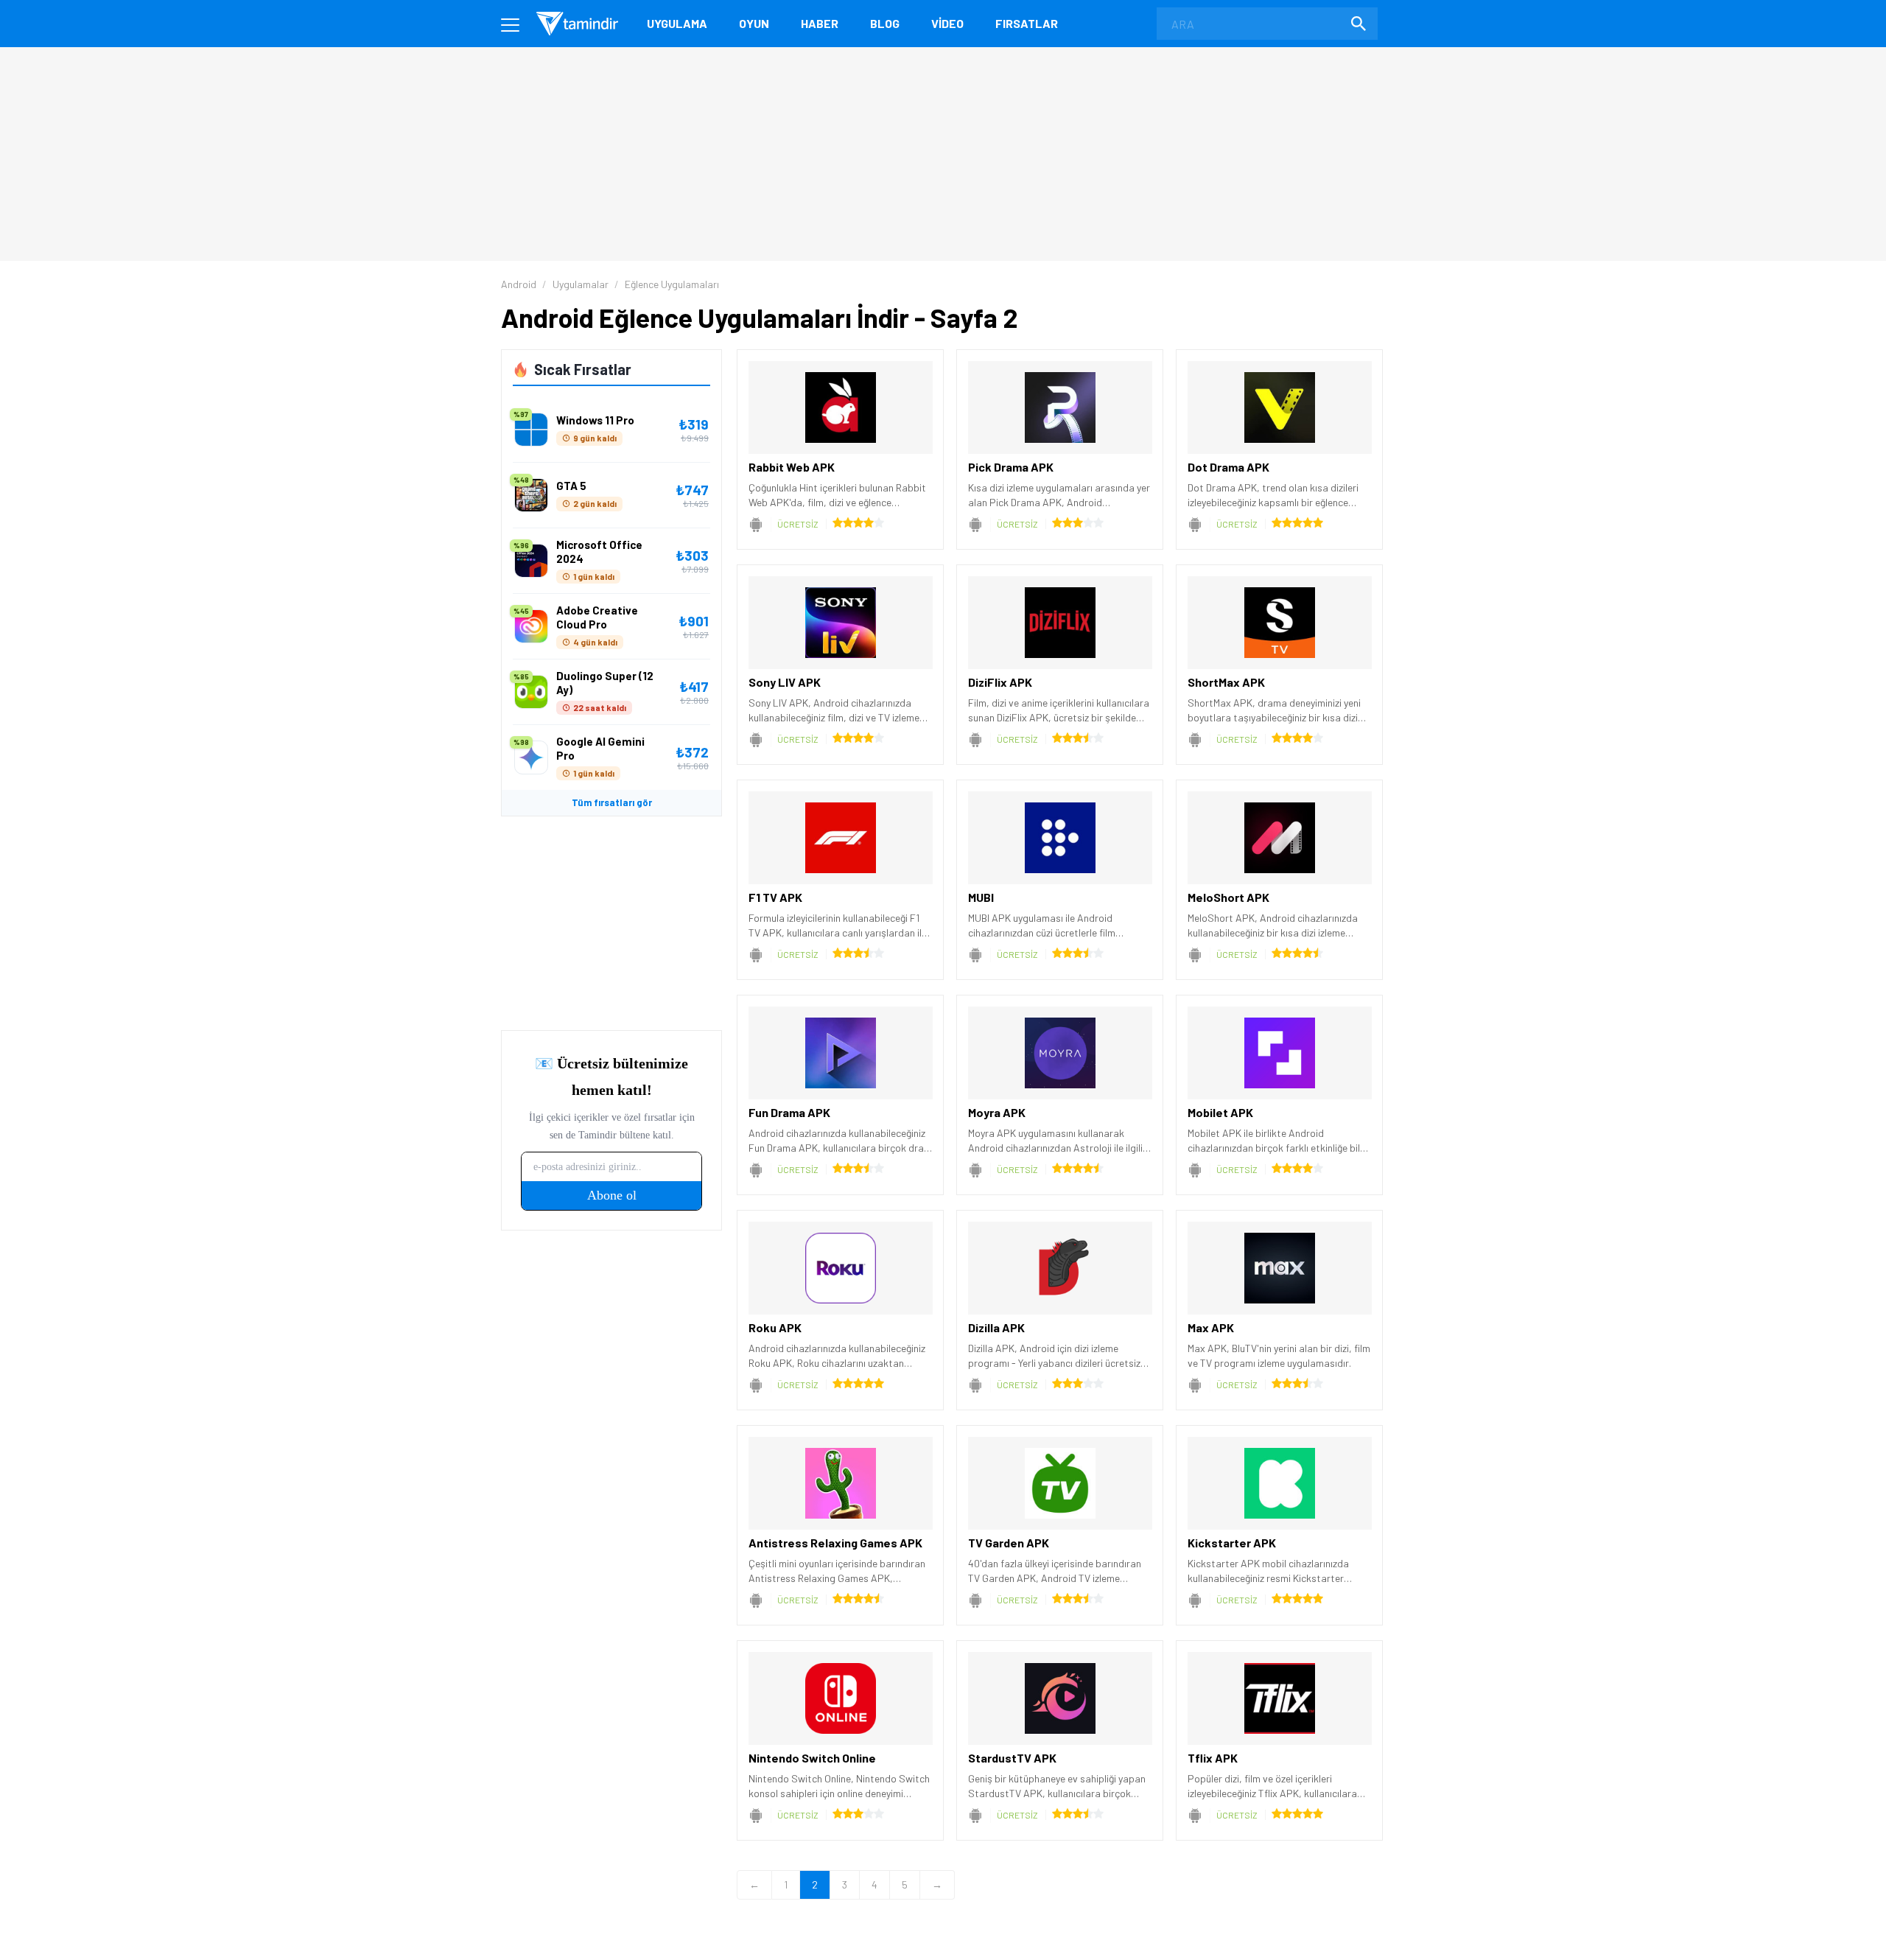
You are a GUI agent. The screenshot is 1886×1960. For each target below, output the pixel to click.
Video (947, 23)
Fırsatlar (1027, 23)
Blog (885, 23)
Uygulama (677, 23)
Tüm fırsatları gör (612, 802)
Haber (820, 23)
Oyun (754, 23)
